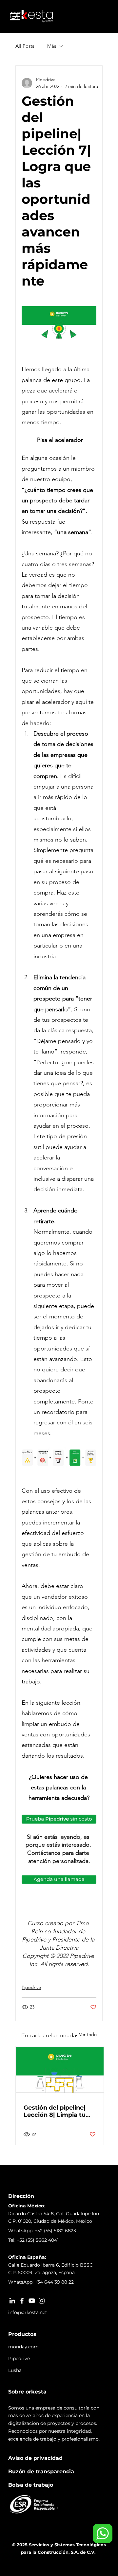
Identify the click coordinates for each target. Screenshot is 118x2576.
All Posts (25, 46)
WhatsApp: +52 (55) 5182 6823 (42, 2231)
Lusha (15, 2370)
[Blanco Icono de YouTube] (32, 2301)
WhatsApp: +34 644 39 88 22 (41, 2282)
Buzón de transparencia (41, 2472)
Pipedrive (31, 1987)
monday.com (23, 2347)
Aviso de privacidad (35, 2458)
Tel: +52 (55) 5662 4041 (33, 2240)
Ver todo (88, 2034)
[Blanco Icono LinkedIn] (12, 2301)
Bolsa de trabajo (31, 2485)
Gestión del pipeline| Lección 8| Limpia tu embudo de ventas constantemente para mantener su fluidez (57, 2111)
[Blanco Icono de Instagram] (42, 2301)
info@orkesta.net (28, 2312)
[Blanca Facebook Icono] (22, 2301)
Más (52, 46)
